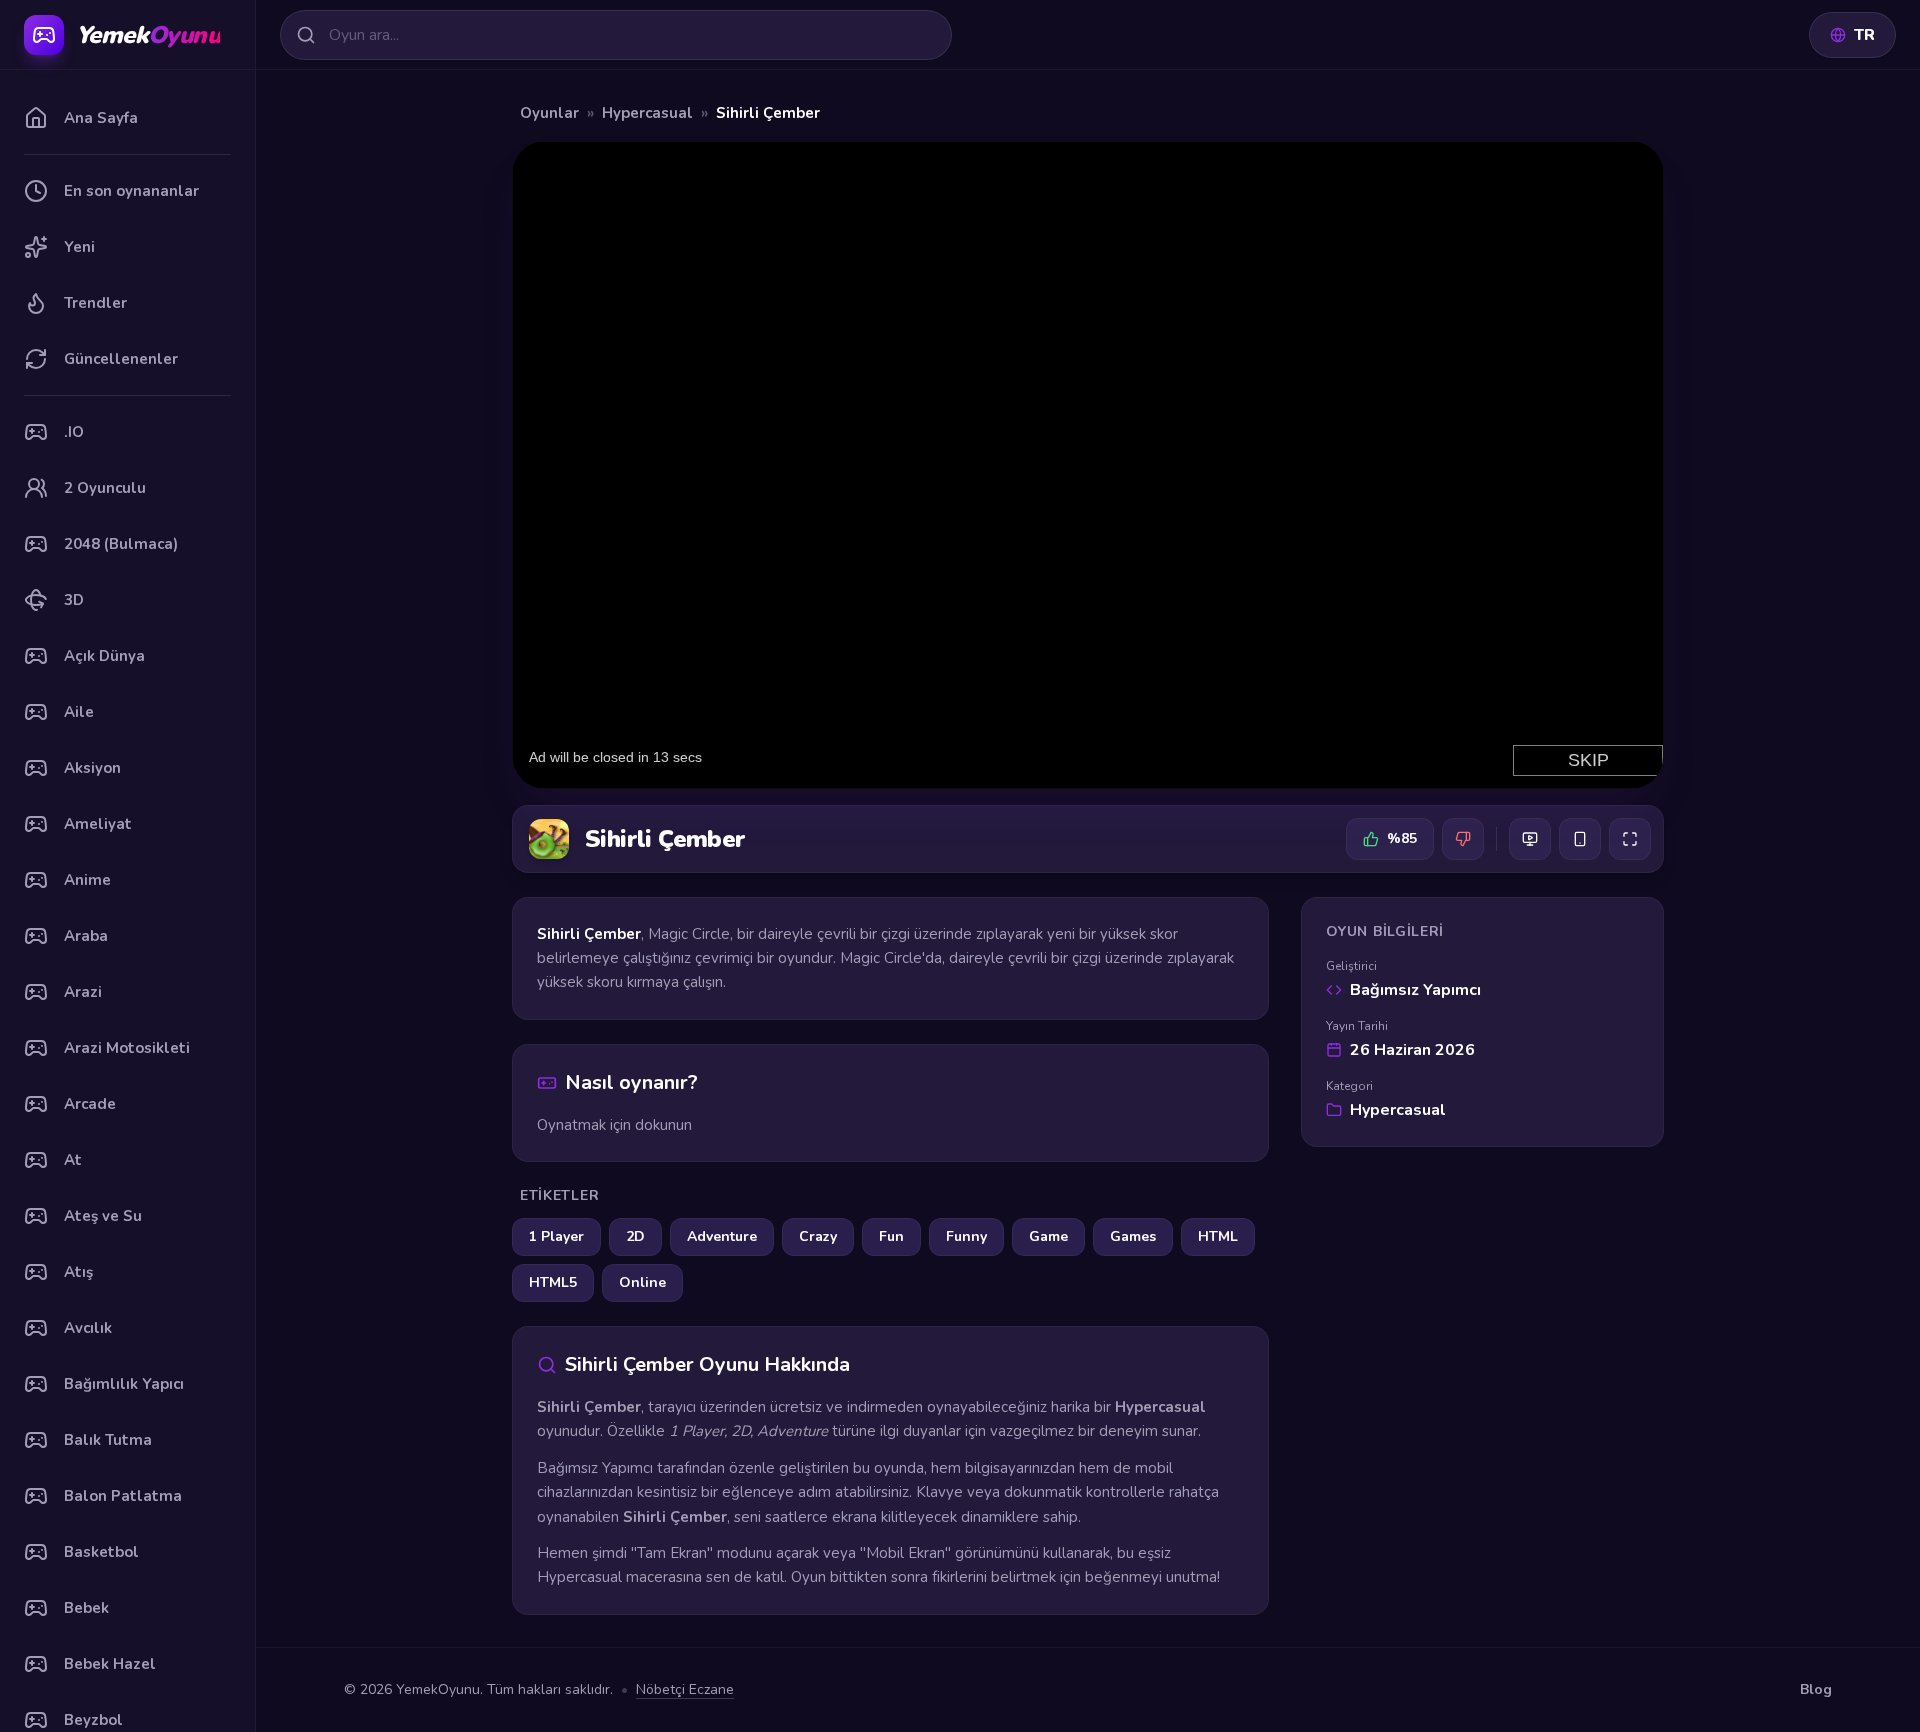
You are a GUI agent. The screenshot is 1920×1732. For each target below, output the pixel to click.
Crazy (818, 1236)
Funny (966, 1236)
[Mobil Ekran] (1580, 839)
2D (635, 1236)
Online (642, 1282)
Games (1133, 1236)
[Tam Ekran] (1630, 839)
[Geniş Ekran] (1530, 839)
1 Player (556, 1236)
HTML (1218, 1236)
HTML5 (553, 1282)
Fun (891, 1236)
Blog (1816, 1689)
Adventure (722, 1236)
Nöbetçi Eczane (685, 1689)
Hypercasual (647, 113)
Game (1048, 1236)
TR (1864, 35)
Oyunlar (549, 113)
